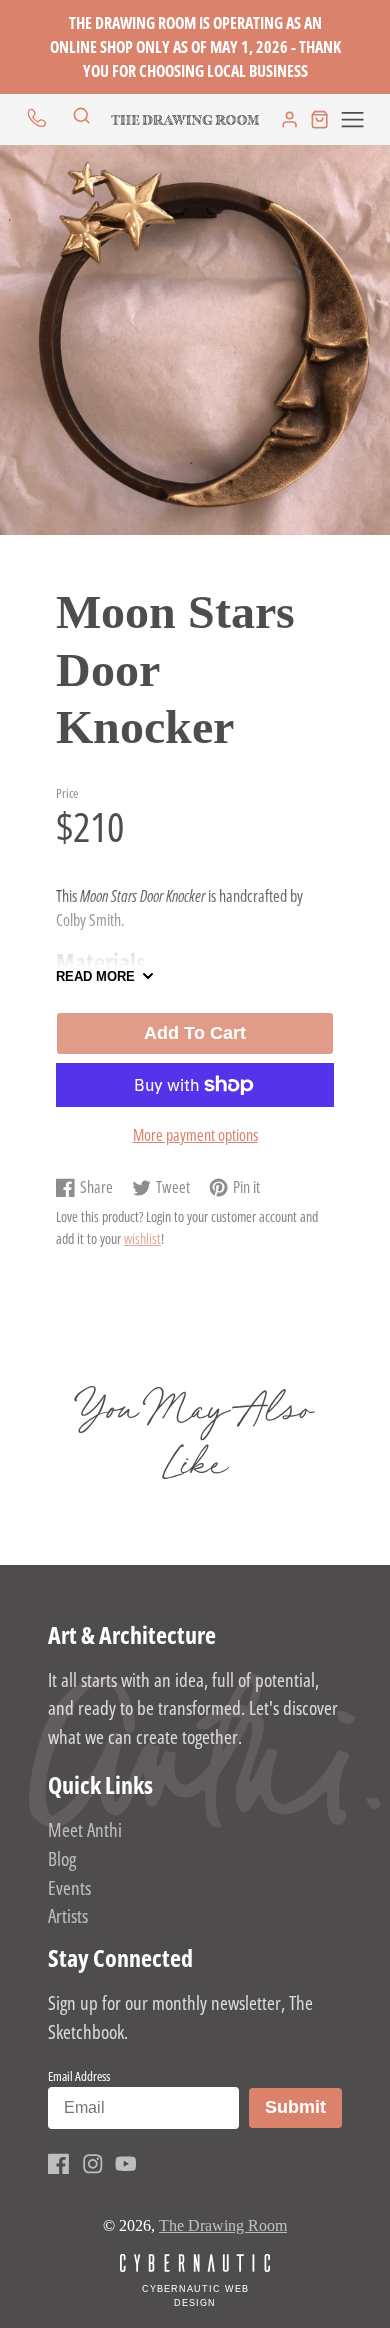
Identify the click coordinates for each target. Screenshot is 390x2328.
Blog (62, 1858)
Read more (95, 976)
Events (69, 1887)
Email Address (79, 2076)
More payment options (195, 1135)
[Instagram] (93, 2164)
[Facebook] (59, 2164)
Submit (303, 2106)
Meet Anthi (85, 1829)
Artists (68, 1915)
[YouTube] (126, 2164)
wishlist (142, 1238)
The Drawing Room (223, 2225)
